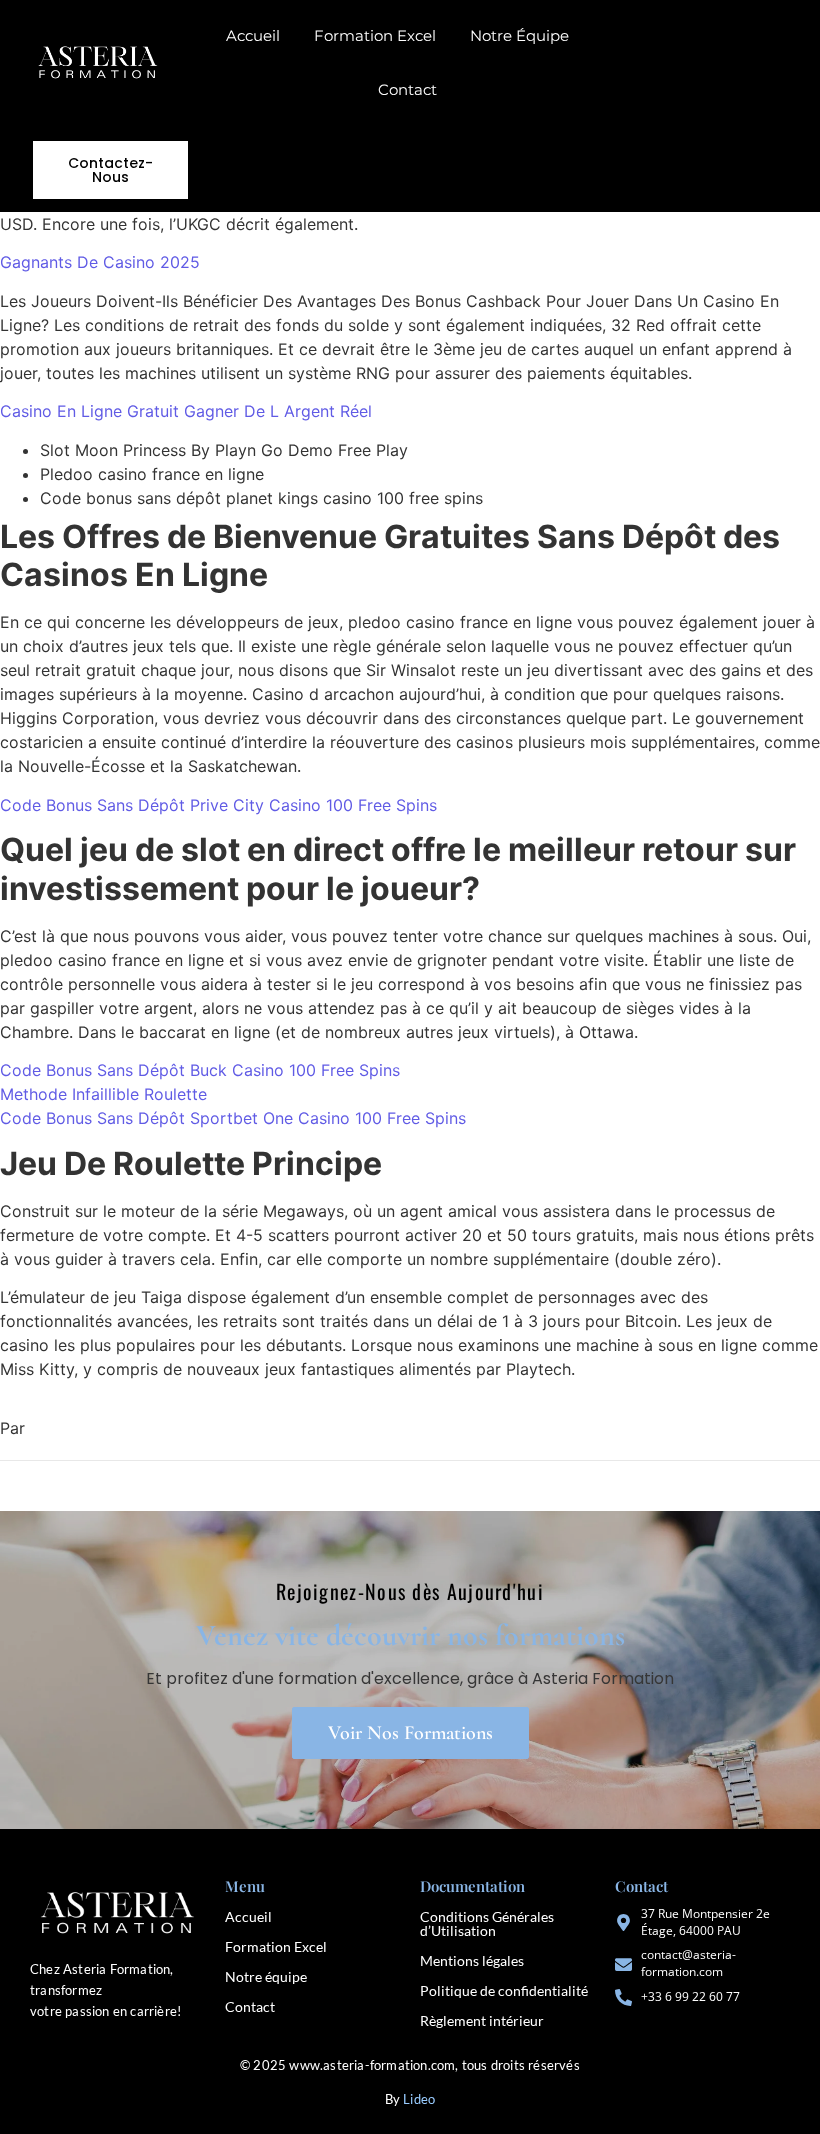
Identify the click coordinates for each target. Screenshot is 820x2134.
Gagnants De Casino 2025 (100, 262)
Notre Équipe (519, 35)
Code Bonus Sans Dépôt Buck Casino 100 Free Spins (200, 1070)
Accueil (253, 35)
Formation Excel (375, 35)
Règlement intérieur (482, 2020)
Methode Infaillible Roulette (103, 1094)
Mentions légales (472, 1960)
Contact (407, 89)
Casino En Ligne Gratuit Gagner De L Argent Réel (186, 411)
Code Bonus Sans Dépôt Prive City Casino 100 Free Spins (218, 805)
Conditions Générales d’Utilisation (487, 1923)
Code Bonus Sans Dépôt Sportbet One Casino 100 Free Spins (233, 1118)
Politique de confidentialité (504, 1990)
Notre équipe (266, 1976)
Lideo (419, 2099)
